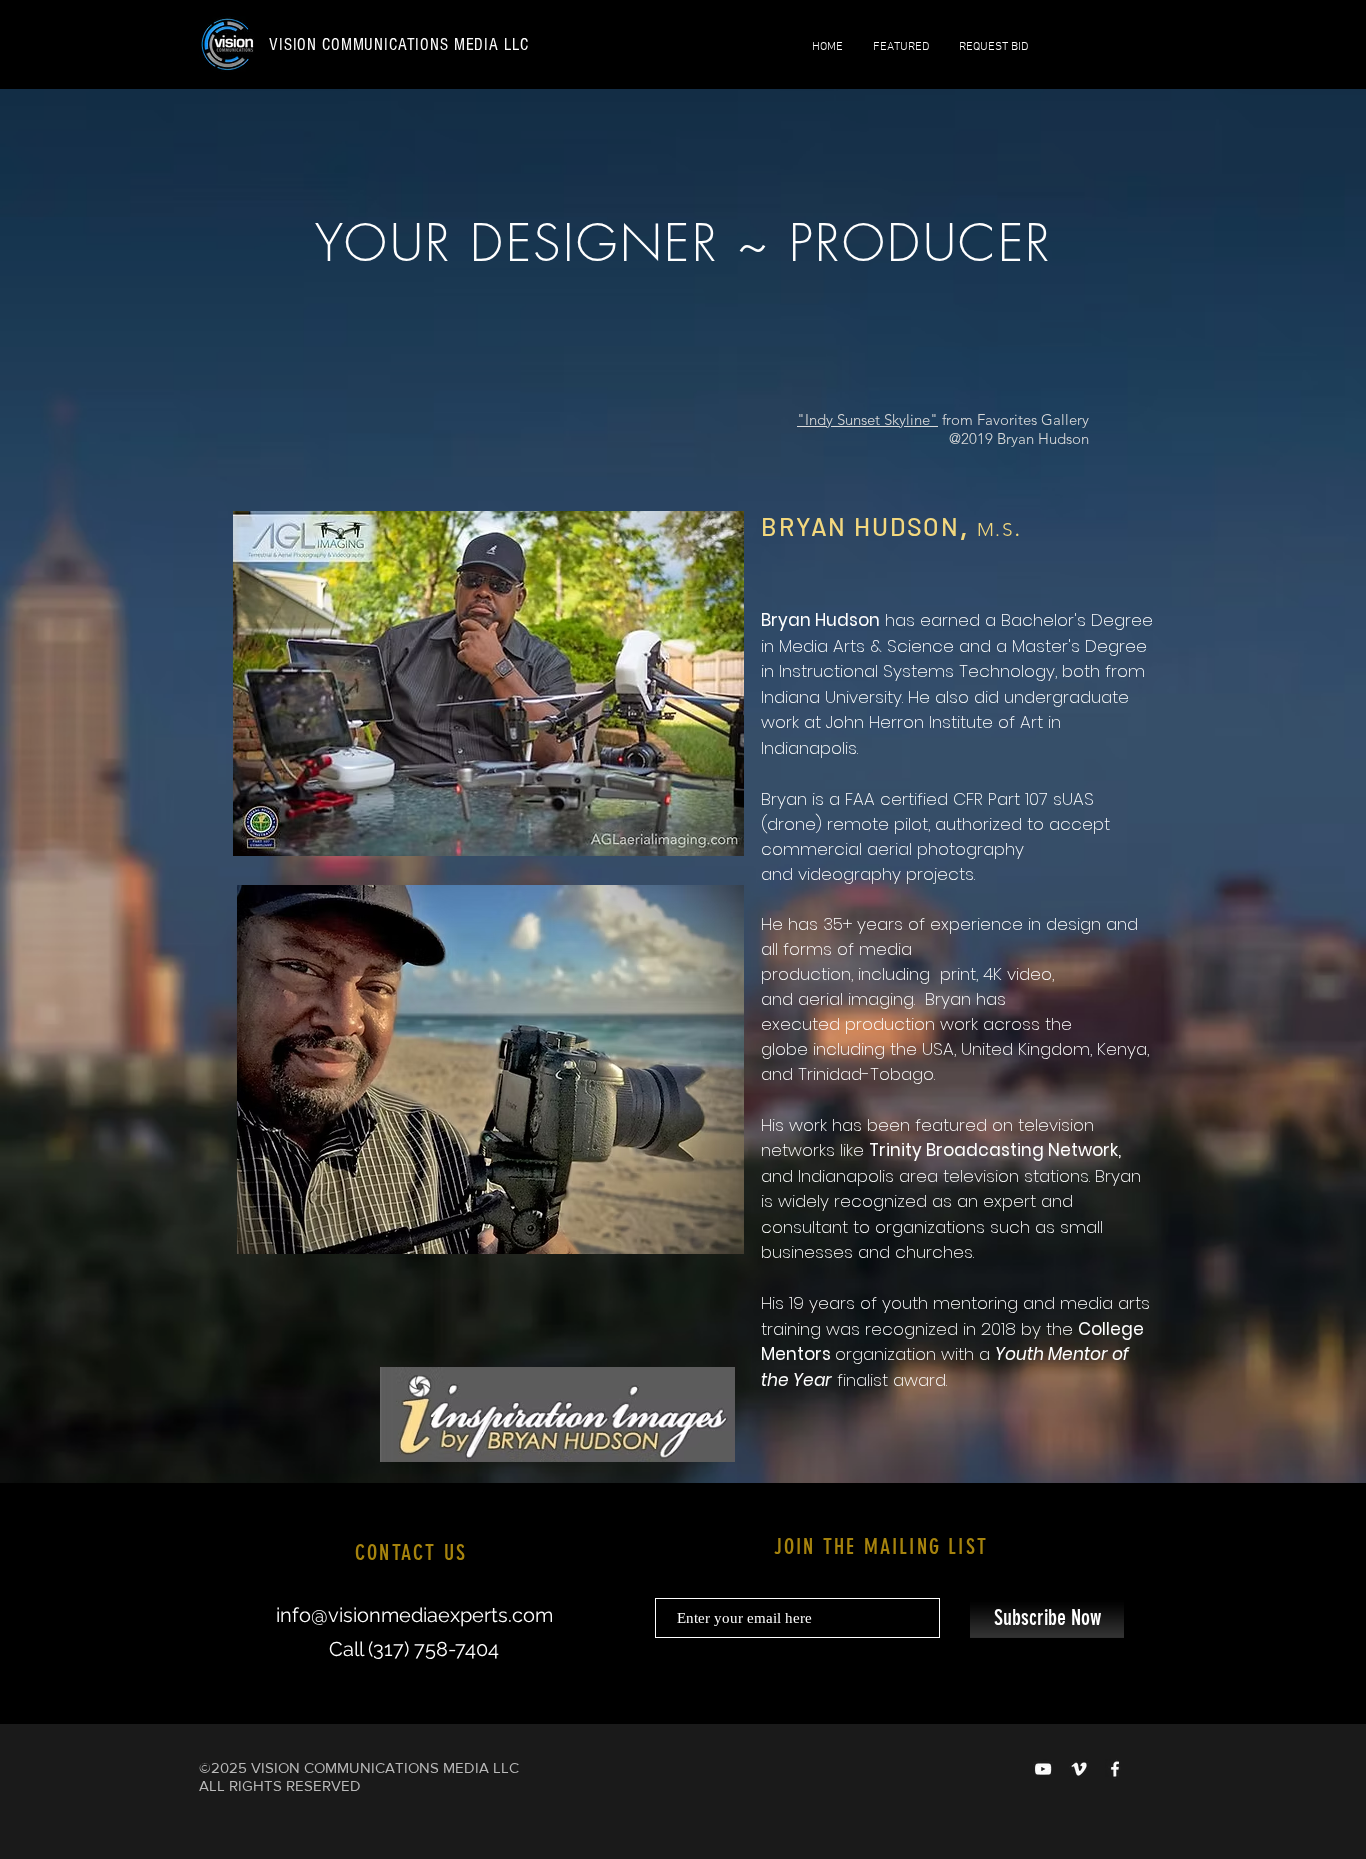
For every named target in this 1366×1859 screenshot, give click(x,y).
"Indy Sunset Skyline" (867, 419)
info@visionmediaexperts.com (414, 1615)
